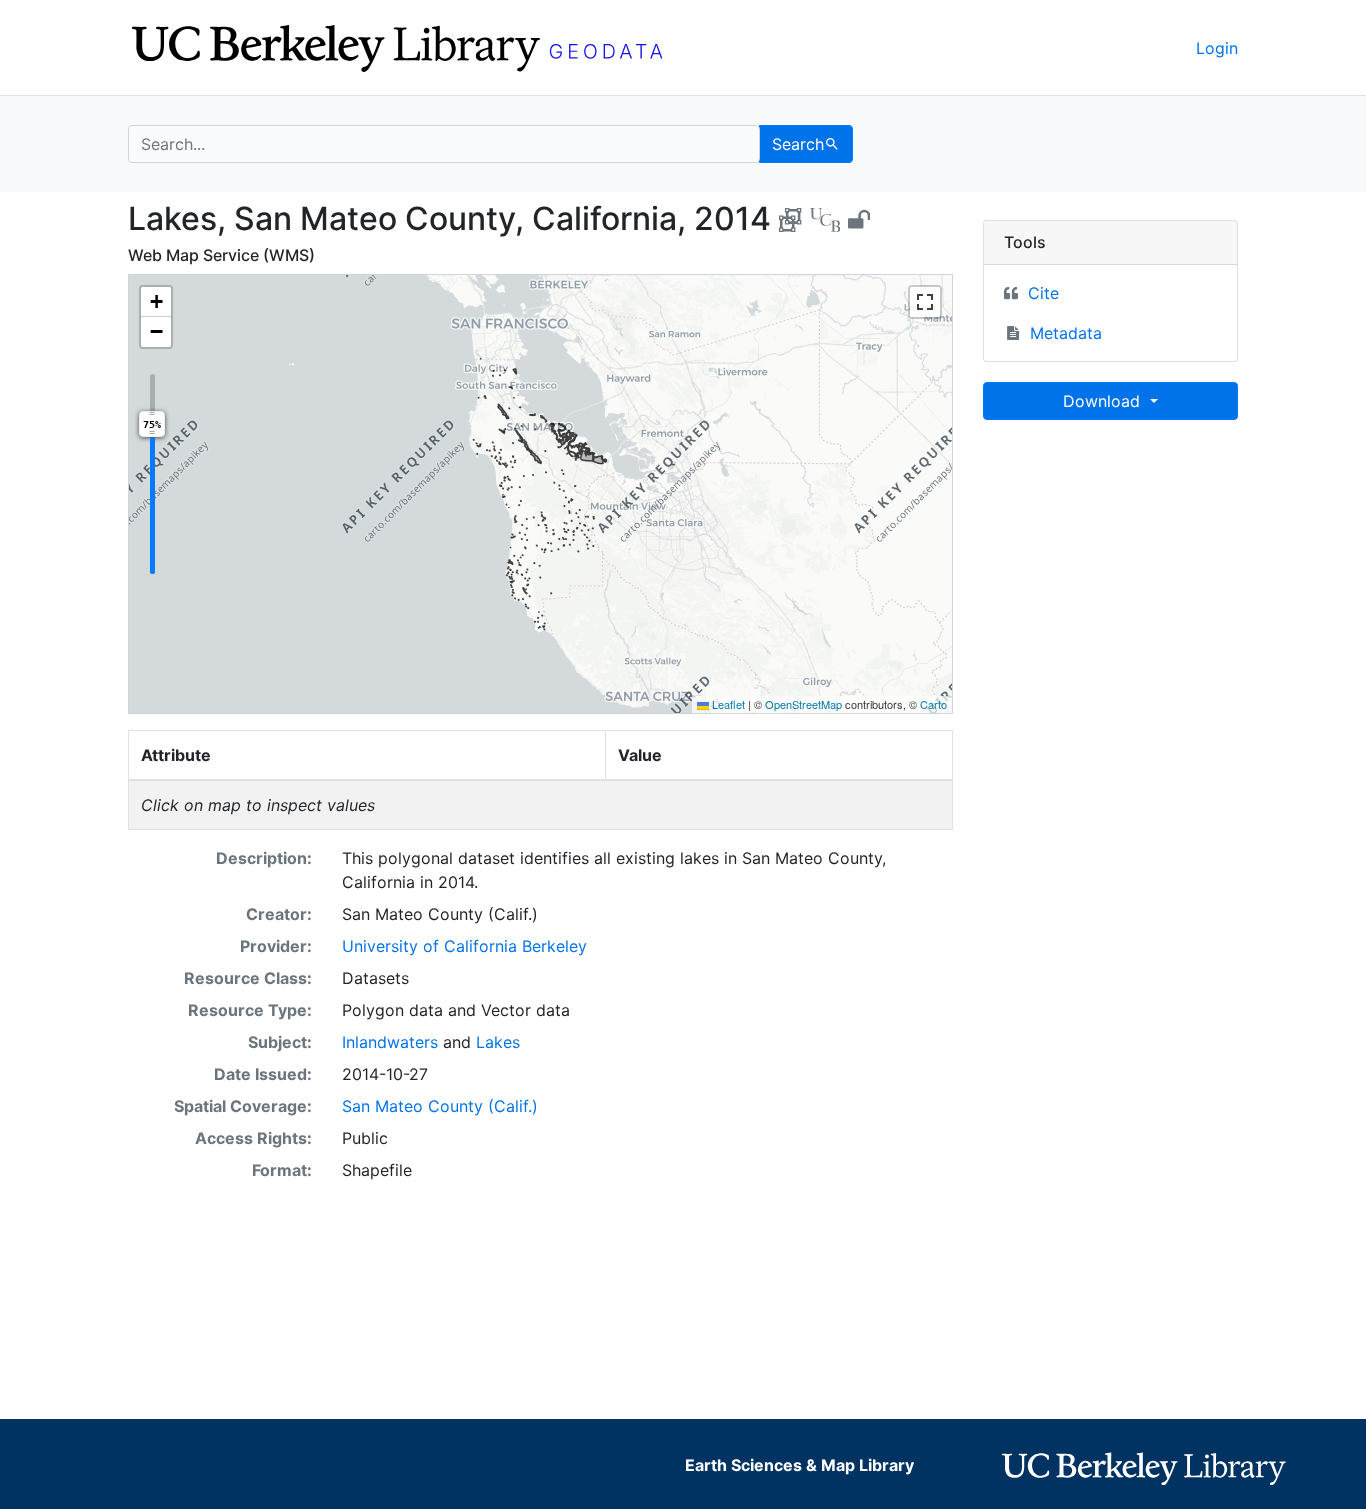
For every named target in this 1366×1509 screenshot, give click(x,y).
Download (1104, 401)
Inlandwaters (390, 1042)
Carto (933, 704)
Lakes (498, 1042)
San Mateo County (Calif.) (440, 1106)
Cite (1043, 293)
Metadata (1066, 333)
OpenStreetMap (803, 704)
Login (1217, 48)
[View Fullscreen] (925, 302)
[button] (156, 302)
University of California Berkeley (464, 946)
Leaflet (727, 704)
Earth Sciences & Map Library (799, 1465)
